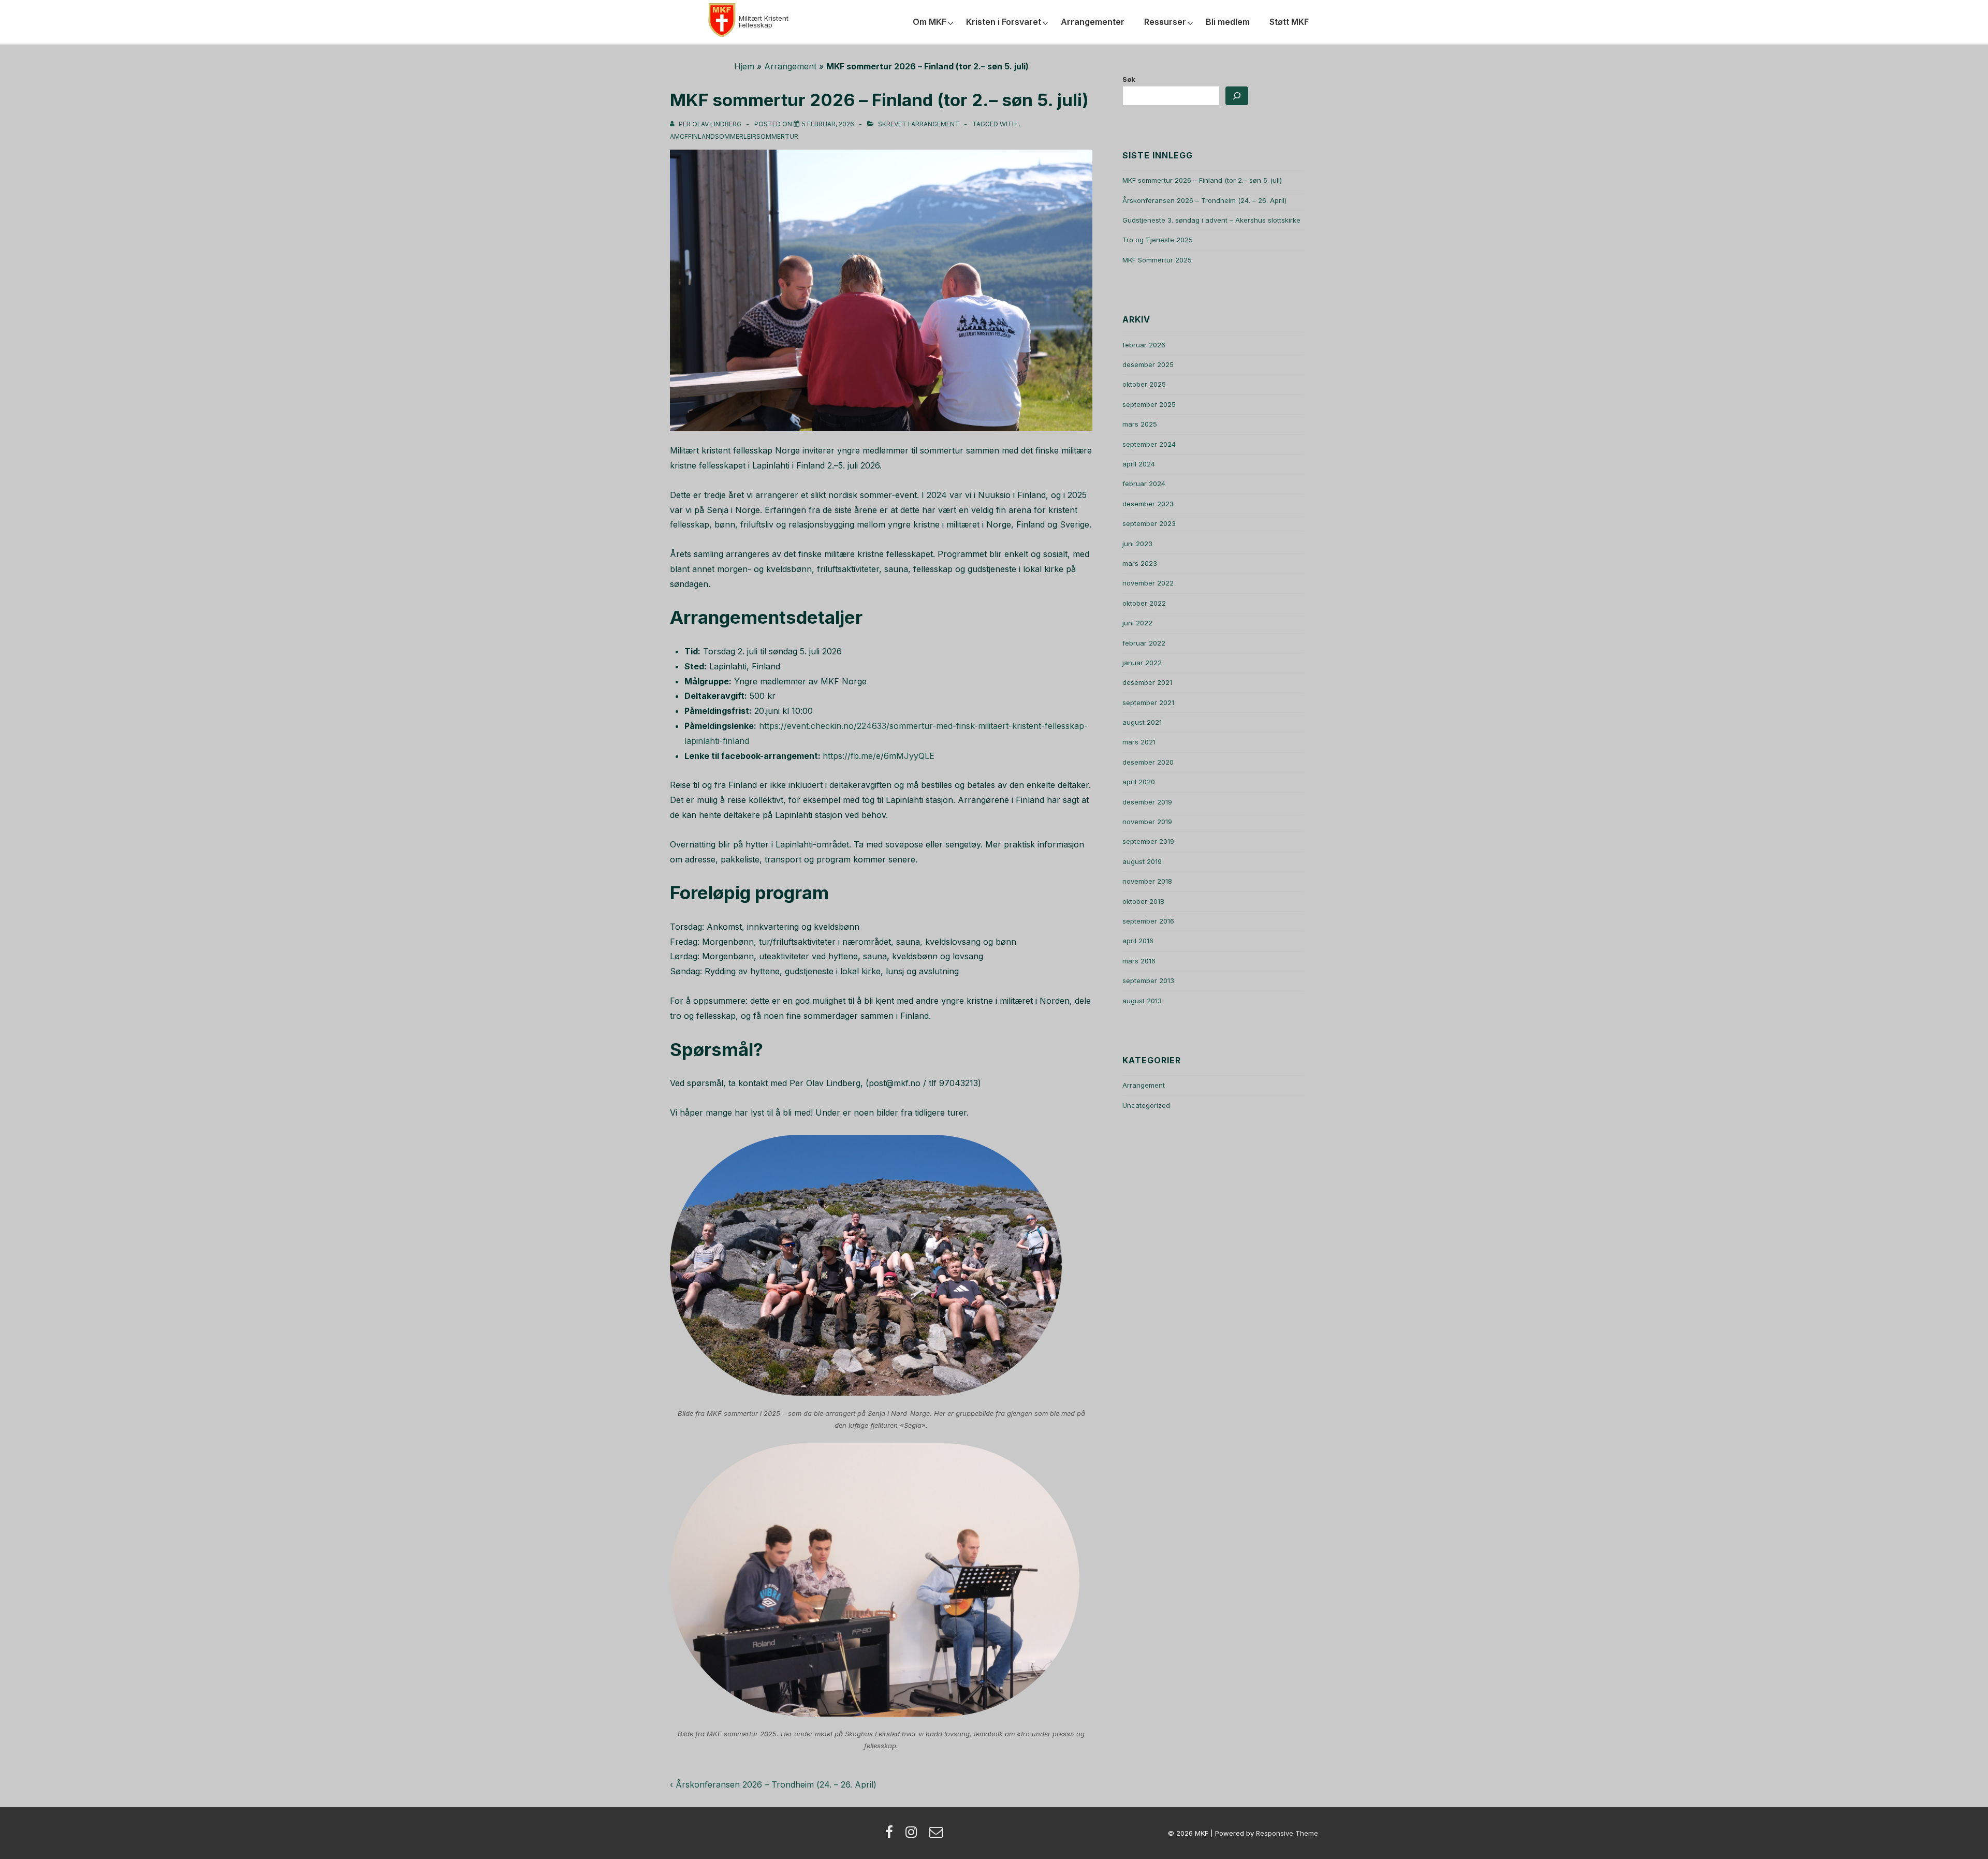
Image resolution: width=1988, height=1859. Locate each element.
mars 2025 (1140, 424)
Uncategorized (1146, 1105)
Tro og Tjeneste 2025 (1158, 240)
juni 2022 (1137, 623)
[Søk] (1237, 96)
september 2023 (1149, 523)
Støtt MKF (1289, 22)
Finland (701, 136)
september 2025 (1149, 404)
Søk (1129, 79)
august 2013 (1142, 1001)
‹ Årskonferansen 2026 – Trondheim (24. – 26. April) (773, 1784)
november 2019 (1147, 822)
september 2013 (1148, 980)
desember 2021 (1147, 682)
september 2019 (1148, 841)
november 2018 (1147, 881)
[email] (937, 1835)
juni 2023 (1137, 544)
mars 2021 (1139, 742)
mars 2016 (1139, 961)
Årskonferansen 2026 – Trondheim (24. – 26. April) (1204, 200)
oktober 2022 (1144, 603)
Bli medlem (1228, 22)
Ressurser (1165, 22)
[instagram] (913, 1835)
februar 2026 (1144, 345)
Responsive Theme (1287, 1833)
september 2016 (1148, 921)
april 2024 (1139, 464)
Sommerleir (736, 136)
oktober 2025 (1144, 384)
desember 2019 (1147, 802)
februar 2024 (1144, 484)
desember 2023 (1148, 504)
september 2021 (1148, 702)
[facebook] (891, 1835)
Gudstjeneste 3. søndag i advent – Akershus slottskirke (1211, 220)
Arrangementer (1093, 22)
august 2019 (1142, 861)
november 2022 (1148, 583)
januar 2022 (1142, 663)
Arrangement (790, 66)
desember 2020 (1148, 762)
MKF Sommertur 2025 (1157, 260)
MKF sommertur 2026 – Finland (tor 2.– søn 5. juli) (1202, 180)
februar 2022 (1144, 643)
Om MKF (930, 22)
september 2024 (1149, 444)
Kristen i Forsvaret (1004, 22)
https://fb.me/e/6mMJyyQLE (879, 756)
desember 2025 (1148, 364)
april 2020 (1139, 782)
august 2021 (1142, 722)
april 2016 (1138, 941)
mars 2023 (1140, 563)
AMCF (679, 136)
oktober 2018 (1143, 901)
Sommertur (777, 136)
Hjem (744, 66)
